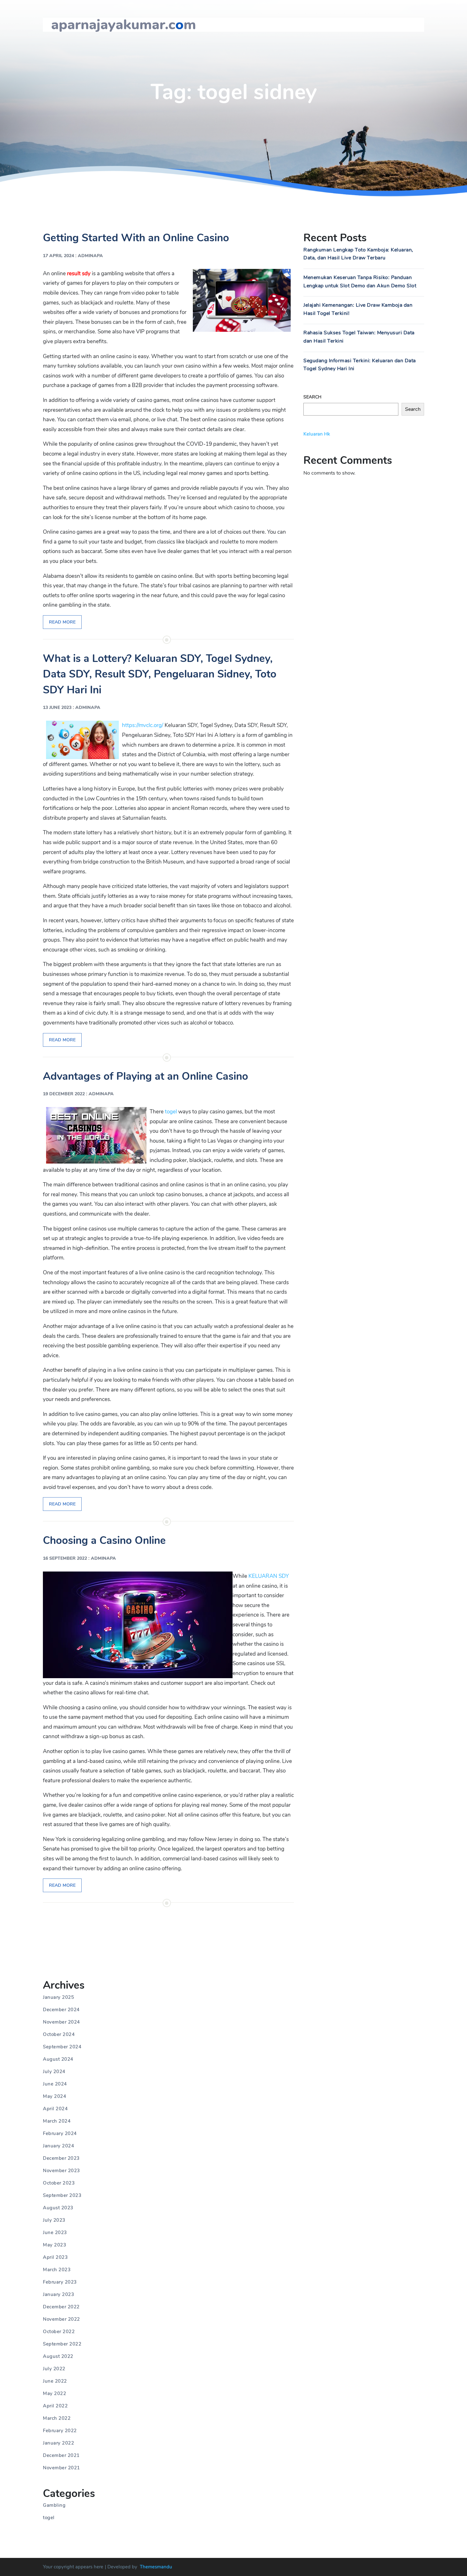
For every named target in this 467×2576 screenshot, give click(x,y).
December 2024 (61, 2010)
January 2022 (58, 2443)
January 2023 (58, 2294)
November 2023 (61, 2171)
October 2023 (59, 2183)
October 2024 (59, 2034)
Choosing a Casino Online (104, 1541)
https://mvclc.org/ (143, 725)
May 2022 (54, 2393)
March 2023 (57, 2270)
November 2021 (61, 2468)
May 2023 (54, 2245)
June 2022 (55, 2381)
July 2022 (54, 2369)
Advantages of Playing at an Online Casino (146, 1076)
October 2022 (59, 2332)
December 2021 (61, 2455)
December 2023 (61, 2158)
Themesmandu (156, 2567)
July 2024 (54, 2072)
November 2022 (61, 2319)
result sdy (79, 274)
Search (312, 397)
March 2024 (57, 2121)
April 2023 (55, 2257)
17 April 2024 (58, 256)
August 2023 (58, 2208)
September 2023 (62, 2195)
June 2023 (55, 2232)
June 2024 (55, 2084)
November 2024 (61, 2022)
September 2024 (62, 2047)
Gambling (54, 2505)
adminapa (90, 256)
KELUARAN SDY (269, 1576)
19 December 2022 (64, 1094)
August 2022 (58, 2356)
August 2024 (58, 2059)
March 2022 (57, 2418)
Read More (62, 622)
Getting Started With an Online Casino (136, 238)
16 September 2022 (65, 1558)
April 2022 (55, 2406)
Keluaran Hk (317, 434)
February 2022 (60, 2431)
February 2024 (60, 2133)
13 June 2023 (57, 707)
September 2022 (62, 2344)
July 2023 (54, 2220)
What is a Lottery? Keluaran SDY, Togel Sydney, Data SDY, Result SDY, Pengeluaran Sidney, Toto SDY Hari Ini (160, 674)
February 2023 (60, 2282)
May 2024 (54, 2096)
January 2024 (58, 2146)
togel (171, 1112)
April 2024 (55, 2109)
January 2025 (58, 1997)
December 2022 (61, 2307)
